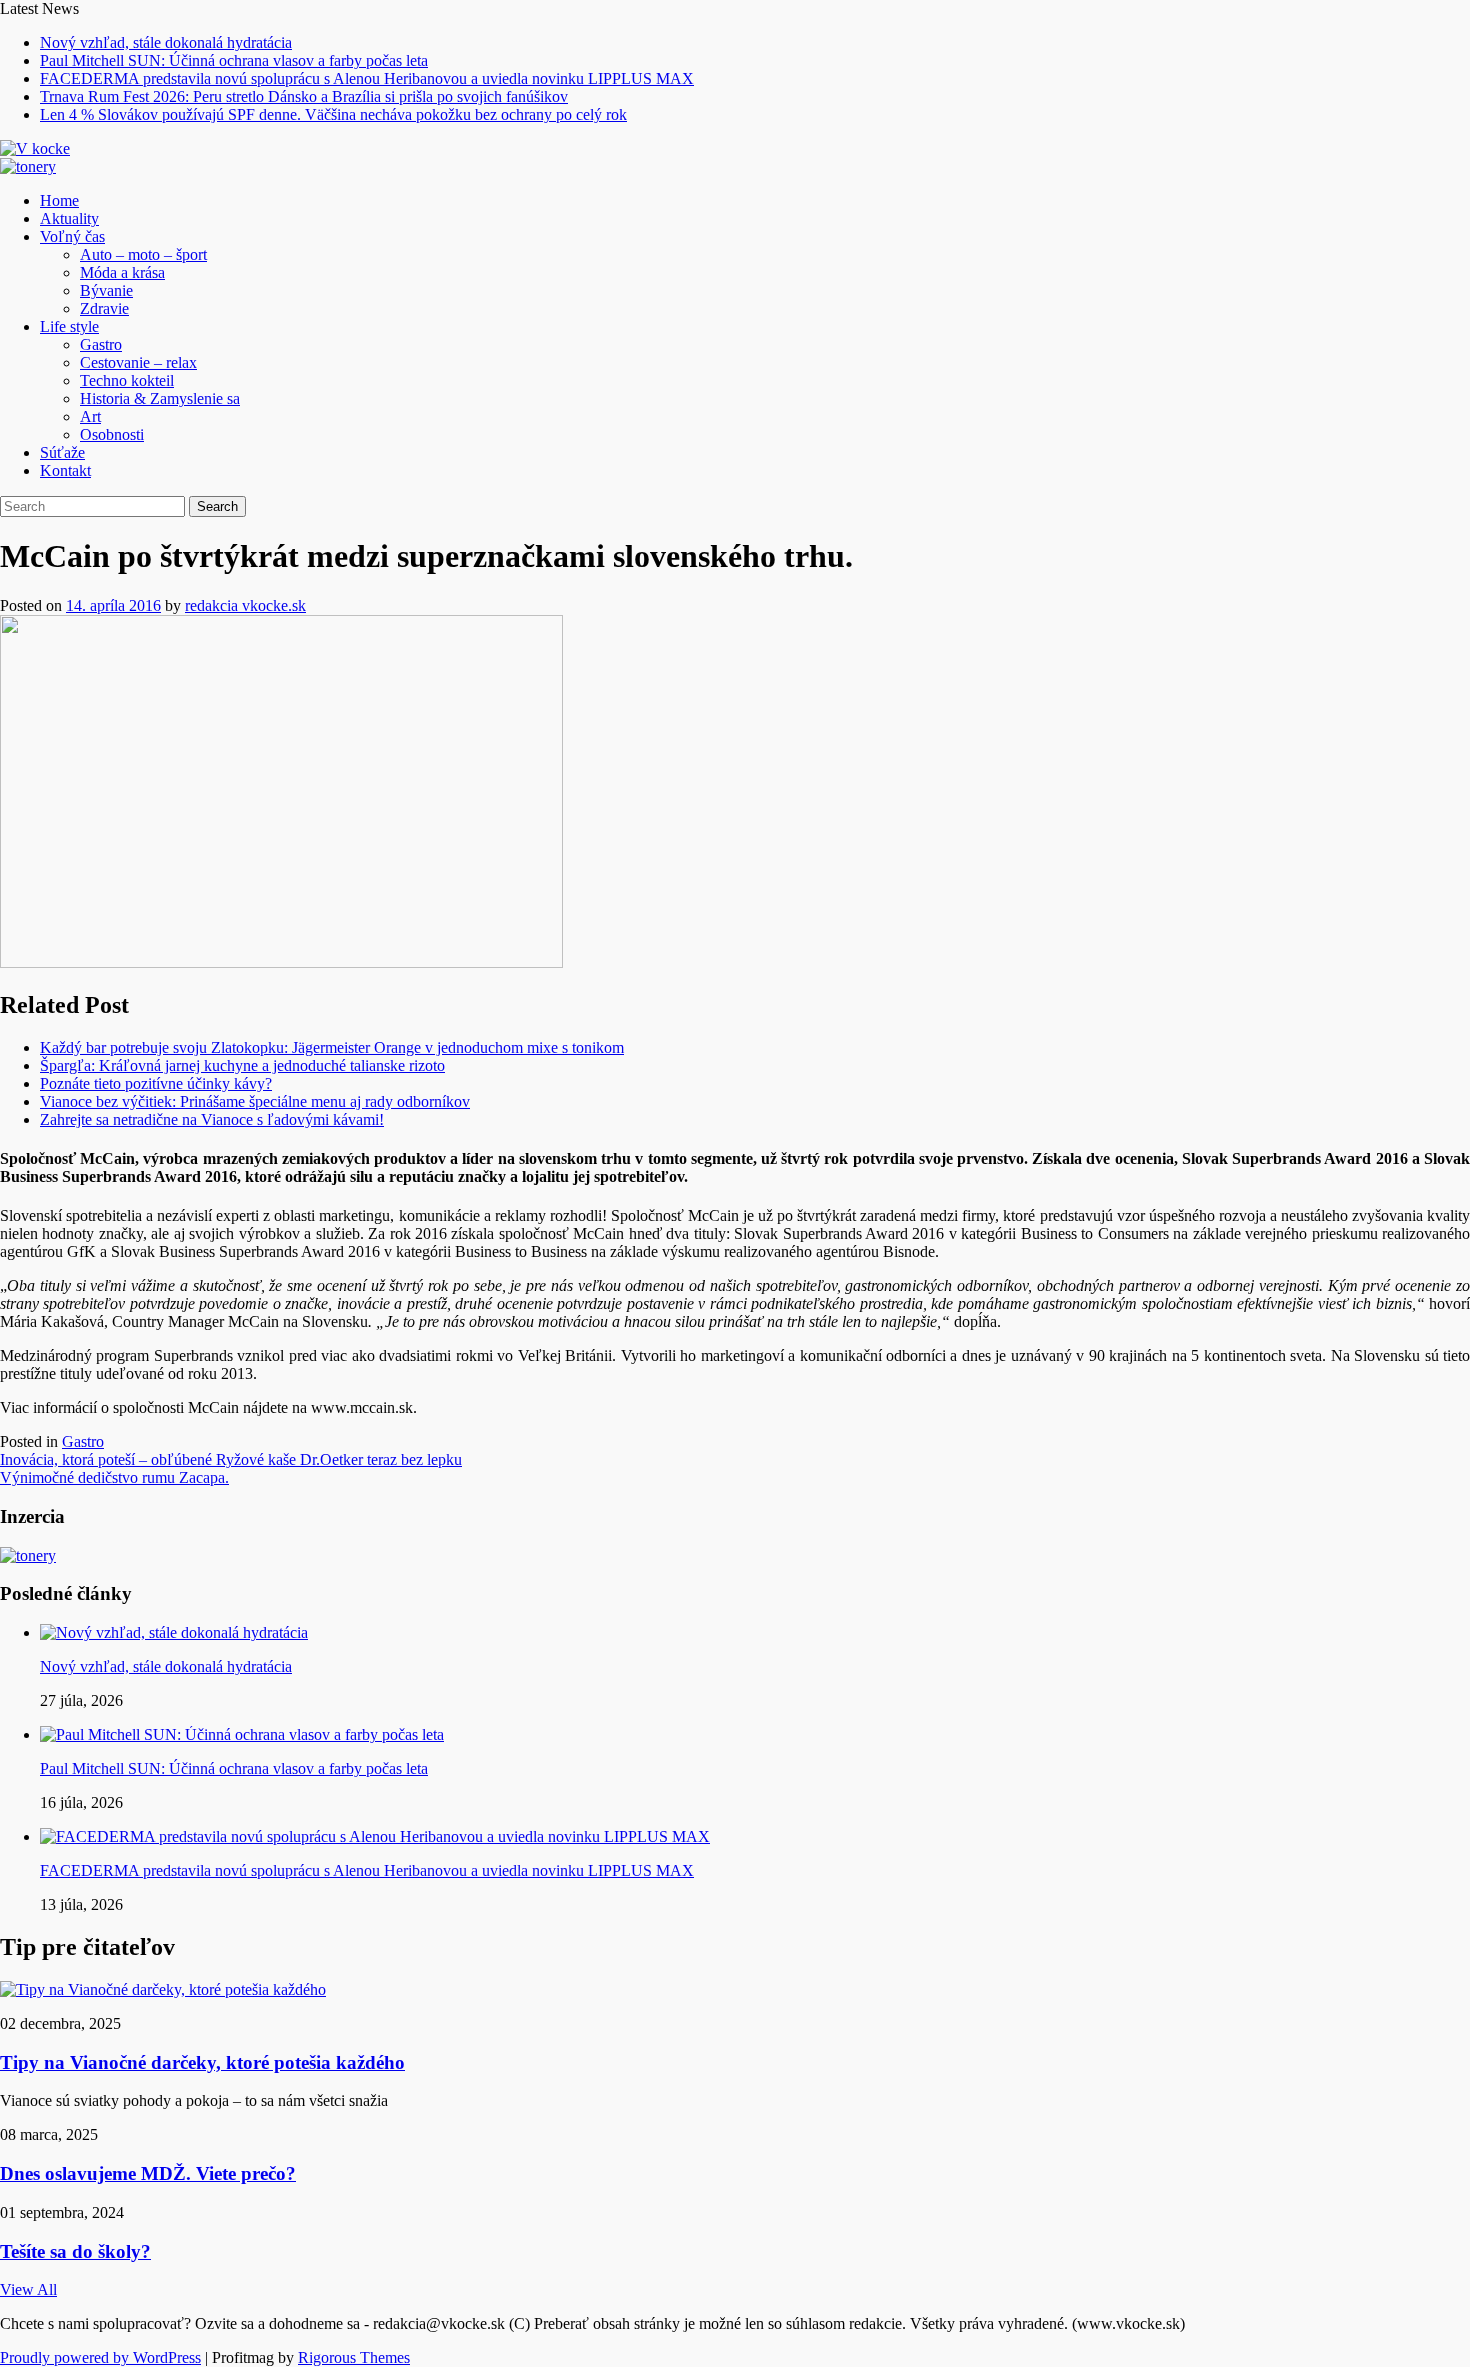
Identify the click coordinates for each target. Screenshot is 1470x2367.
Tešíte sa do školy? (75, 2251)
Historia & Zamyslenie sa (160, 398)
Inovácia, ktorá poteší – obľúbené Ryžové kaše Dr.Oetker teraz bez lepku (231, 1459)
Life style (69, 326)
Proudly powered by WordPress (100, 2357)
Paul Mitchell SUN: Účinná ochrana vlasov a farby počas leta (234, 60)
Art (90, 416)
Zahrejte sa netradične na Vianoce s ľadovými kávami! (212, 1119)
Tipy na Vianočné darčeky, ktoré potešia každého (202, 2062)
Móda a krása (122, 272)
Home (59, 200)
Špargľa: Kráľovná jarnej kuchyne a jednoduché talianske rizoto (242, 1065)
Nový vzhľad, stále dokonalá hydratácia (166, 42)
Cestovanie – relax (138, 362)
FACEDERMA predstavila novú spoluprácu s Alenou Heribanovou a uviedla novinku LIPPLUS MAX (367, 78)
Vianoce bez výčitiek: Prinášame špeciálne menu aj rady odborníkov (255, 1101)
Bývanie (106, 290)
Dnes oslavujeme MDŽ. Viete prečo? (148, 2173)
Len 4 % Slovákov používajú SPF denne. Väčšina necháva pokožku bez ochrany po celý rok (333, 114)
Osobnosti (112, 434)
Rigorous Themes (354, 2357)
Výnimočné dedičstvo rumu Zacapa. (114, 1477)
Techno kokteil (127, 380)
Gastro (101, 344)
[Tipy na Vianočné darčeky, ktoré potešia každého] (163, 1989)
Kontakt (65, 470)
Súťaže (62, 452)
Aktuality (69, 218)
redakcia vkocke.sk (245, 605)
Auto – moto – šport (143, 254)
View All (28, 2289)
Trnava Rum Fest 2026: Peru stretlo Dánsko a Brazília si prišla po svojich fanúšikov (304, 96)
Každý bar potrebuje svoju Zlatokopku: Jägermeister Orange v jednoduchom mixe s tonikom (332, 1047)
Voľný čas (72, 236)
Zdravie (104, 308)
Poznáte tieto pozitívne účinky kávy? (156, 1083)
